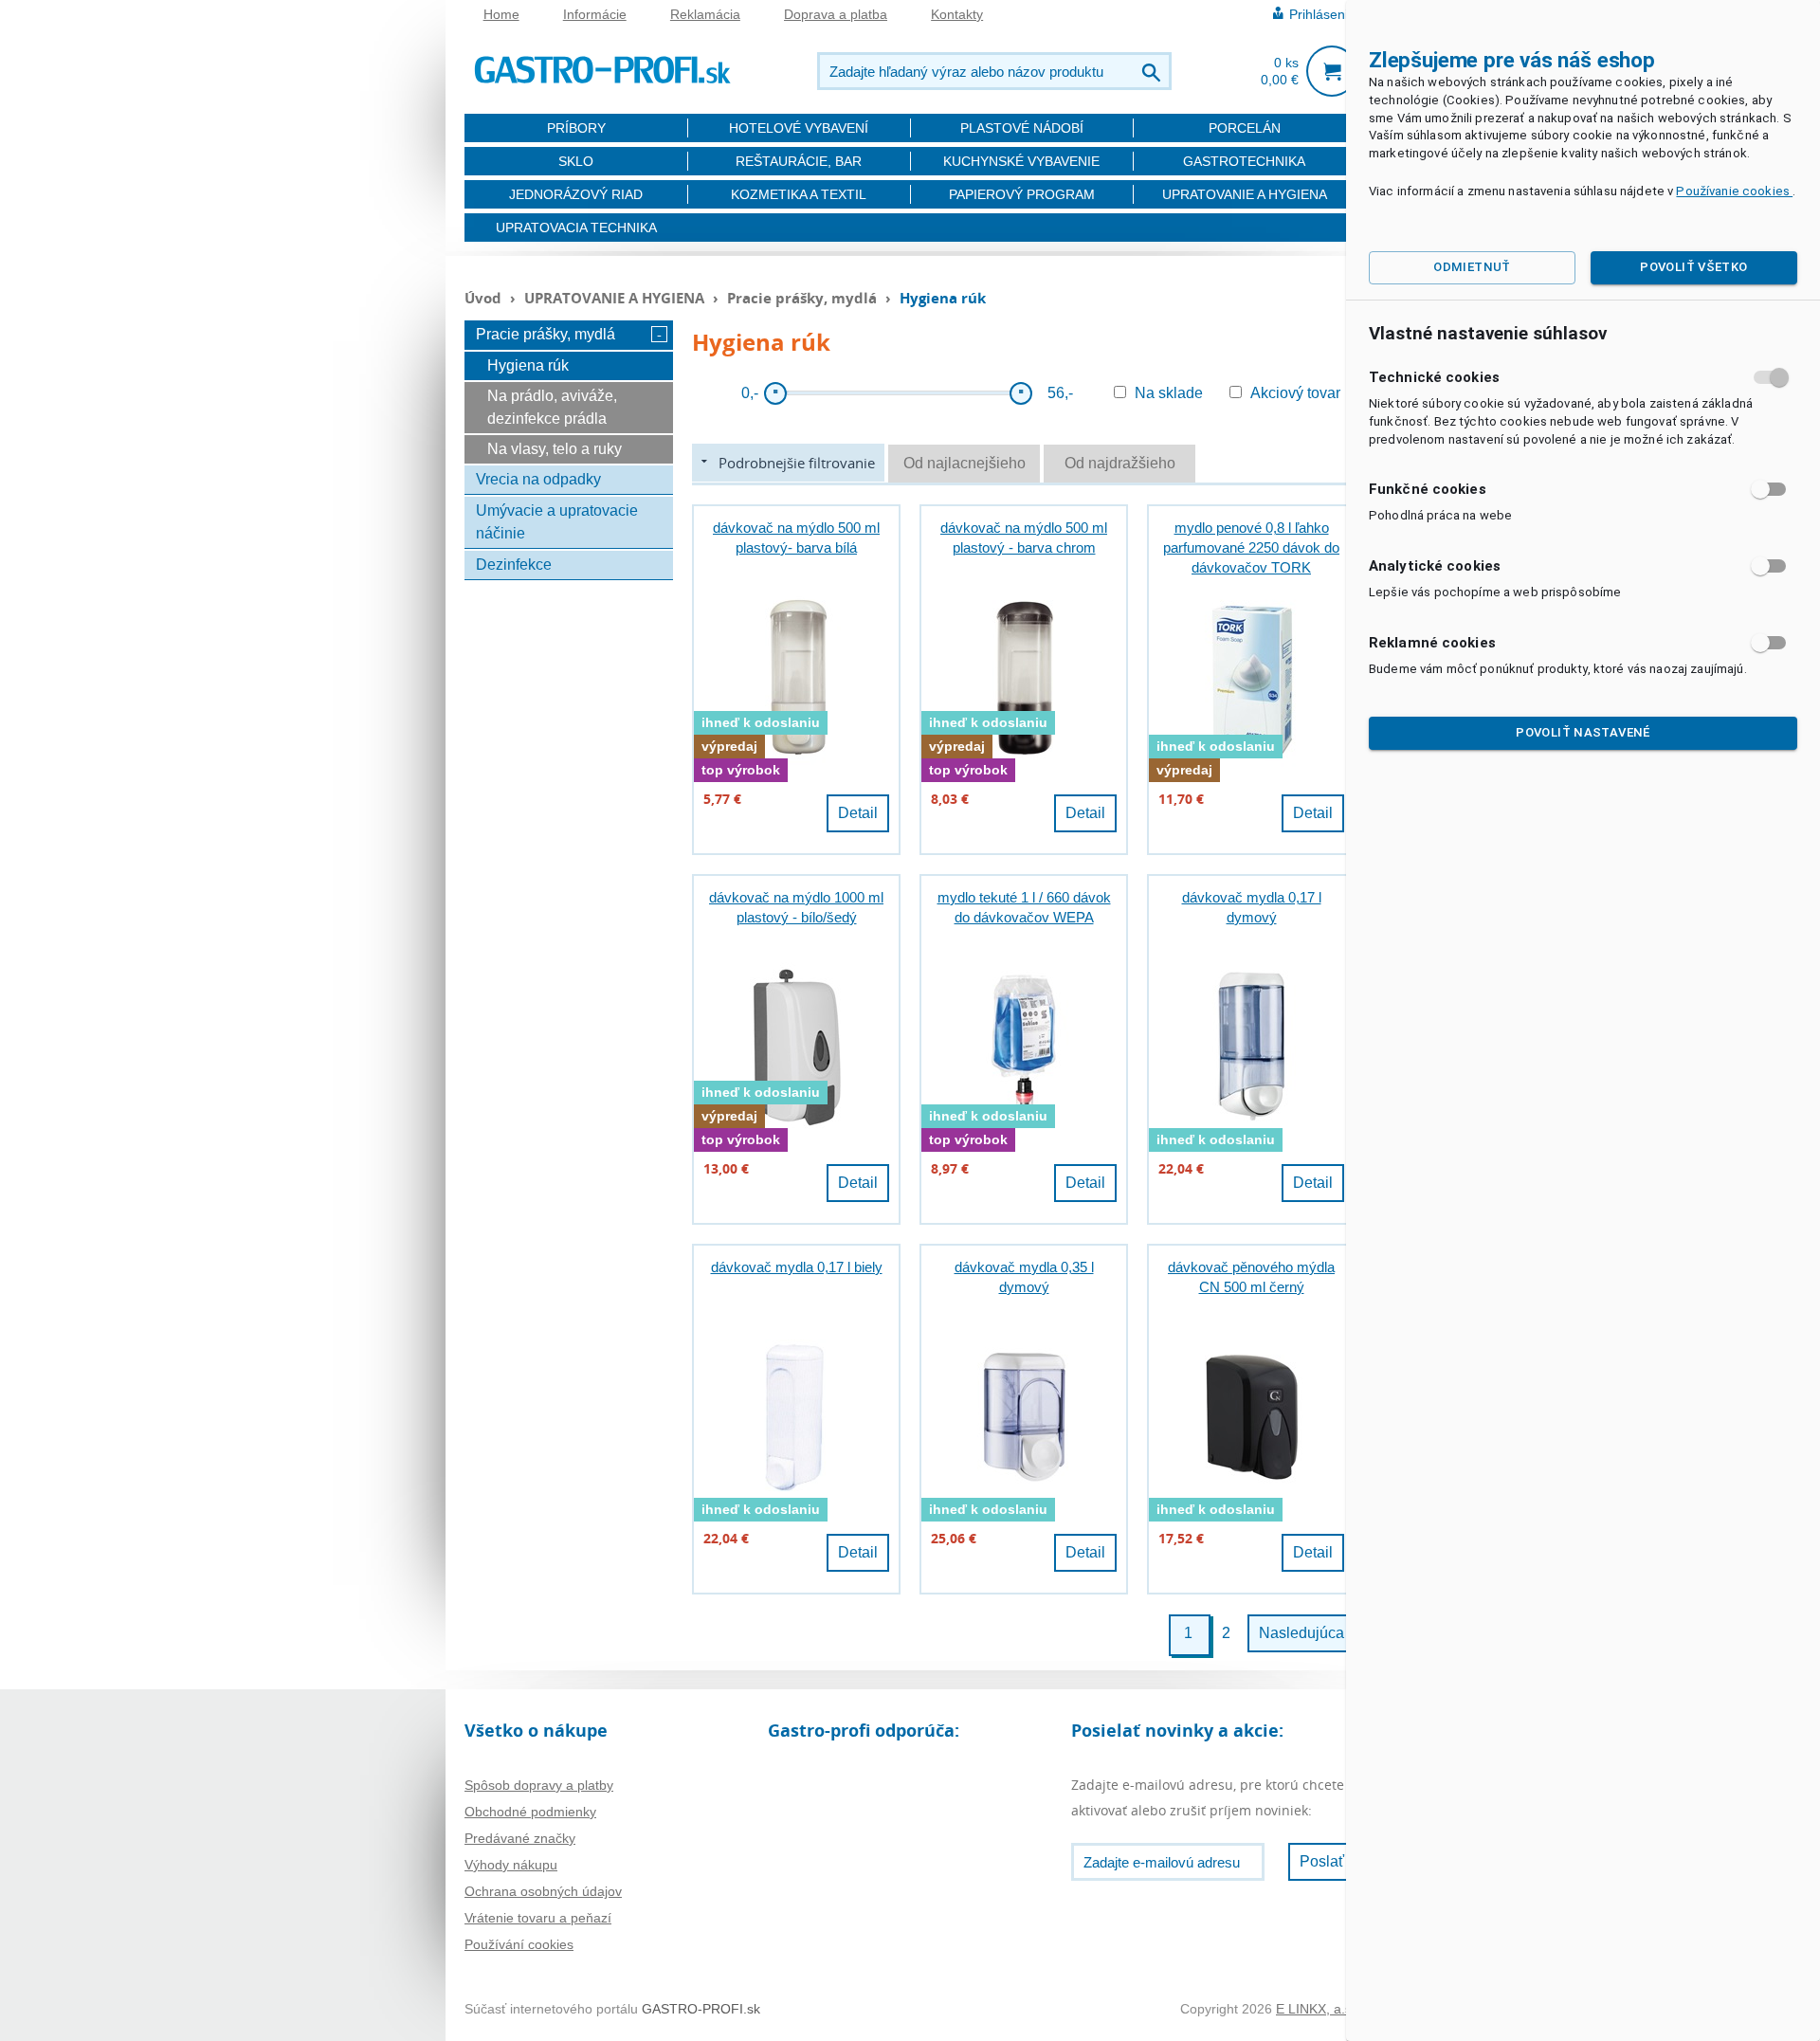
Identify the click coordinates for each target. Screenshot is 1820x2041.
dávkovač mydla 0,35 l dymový (1024, 1277)
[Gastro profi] (602, 67)
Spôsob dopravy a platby (539, 1785)
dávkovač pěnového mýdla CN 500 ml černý (1251, 1277)
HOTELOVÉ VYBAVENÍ (799, 128)
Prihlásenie (1322, 14)
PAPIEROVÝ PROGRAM (1022, 194)
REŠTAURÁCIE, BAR (799, 161)
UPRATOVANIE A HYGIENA (1245, 194)
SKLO (576, 161)
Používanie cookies (1734, 191)
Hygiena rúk (528, 365)
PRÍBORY (576, 128)
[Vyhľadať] (1153, 71)
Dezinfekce (514, 565)
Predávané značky (520, 1838)
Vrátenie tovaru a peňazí (538, 1918)
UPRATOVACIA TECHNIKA (576, 228)
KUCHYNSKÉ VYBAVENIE (1021, 161)
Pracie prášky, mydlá (804, 298)
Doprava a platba (836, 14)
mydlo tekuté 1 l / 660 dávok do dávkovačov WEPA (1024, 907)
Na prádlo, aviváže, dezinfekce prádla (552, 407)
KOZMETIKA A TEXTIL (799, 194)
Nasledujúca (1301, 1633)
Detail (858, 813)
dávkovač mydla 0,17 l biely (797, 1267)
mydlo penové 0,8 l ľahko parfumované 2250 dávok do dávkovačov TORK (1251, 547)
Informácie (595, 14)
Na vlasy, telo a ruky (555, 449)
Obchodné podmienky (530, 1812)
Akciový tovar (1295, 393)
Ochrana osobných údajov (543, 1891)
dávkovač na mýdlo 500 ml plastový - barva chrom (1024, 538)
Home (501, 14)
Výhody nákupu (511, 1865)
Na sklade (1169, 393)
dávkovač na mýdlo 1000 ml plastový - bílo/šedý (796, 907)
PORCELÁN (1245, 128)
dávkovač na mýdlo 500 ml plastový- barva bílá (796, 538)
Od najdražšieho (1120, 463)
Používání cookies (519, 1944)
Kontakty (957, 14)
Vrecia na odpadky (538, 479)
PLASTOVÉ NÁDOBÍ (1022, 128)
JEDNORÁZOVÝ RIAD (576, 194)
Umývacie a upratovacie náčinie (557, 522)
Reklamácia (705, 14)
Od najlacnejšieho (965, 463)
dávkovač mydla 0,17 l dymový (1252, 907)
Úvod (483, 298)
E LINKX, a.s (1314, 2009)
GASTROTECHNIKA (1244, 161)
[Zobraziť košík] (1332, 71)
